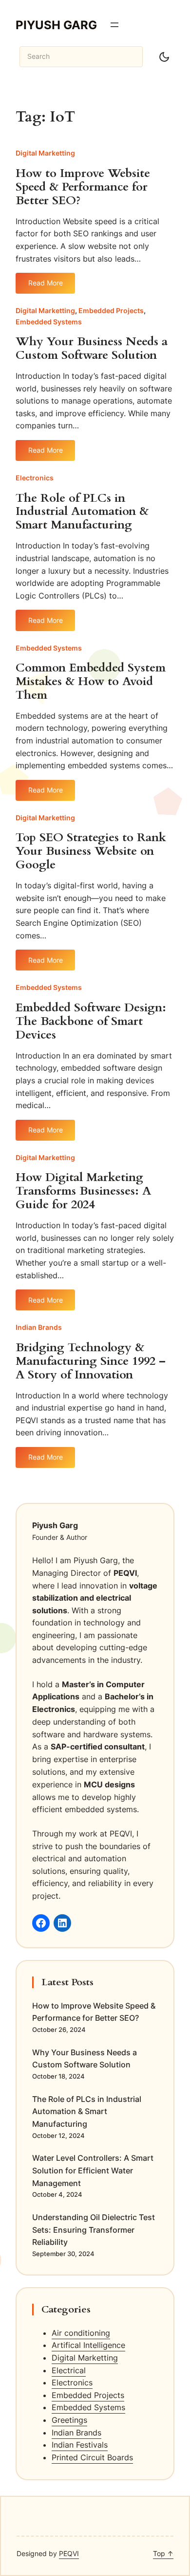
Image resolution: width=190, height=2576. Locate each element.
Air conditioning (81, 2333)
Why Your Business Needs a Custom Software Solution (92, 349)
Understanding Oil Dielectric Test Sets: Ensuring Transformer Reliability (94, 2230)
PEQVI (69, 2553)
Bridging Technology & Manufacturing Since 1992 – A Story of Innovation (91, 1361)
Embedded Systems (49, 322)
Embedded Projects (111, 310)
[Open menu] (114, 25)
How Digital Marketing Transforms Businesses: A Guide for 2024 (83, 1191)
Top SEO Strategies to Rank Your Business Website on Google (91, 851)
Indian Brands (39, 1327)
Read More (52, 286)
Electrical (69, 2370)
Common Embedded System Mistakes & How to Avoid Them (91, 682)
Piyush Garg (56, 25)
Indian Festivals (80, 2445)
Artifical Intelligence (88, 2345)
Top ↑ (163, 2553)
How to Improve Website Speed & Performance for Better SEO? (83, 187)
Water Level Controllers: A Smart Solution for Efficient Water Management (93, 2170)
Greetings (69, 2420)
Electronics (35, 478)
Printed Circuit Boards (92, 2457)
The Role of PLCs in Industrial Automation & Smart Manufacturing (82, 512)
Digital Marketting (45, 153)
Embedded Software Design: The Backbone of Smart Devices (91, 1022)
